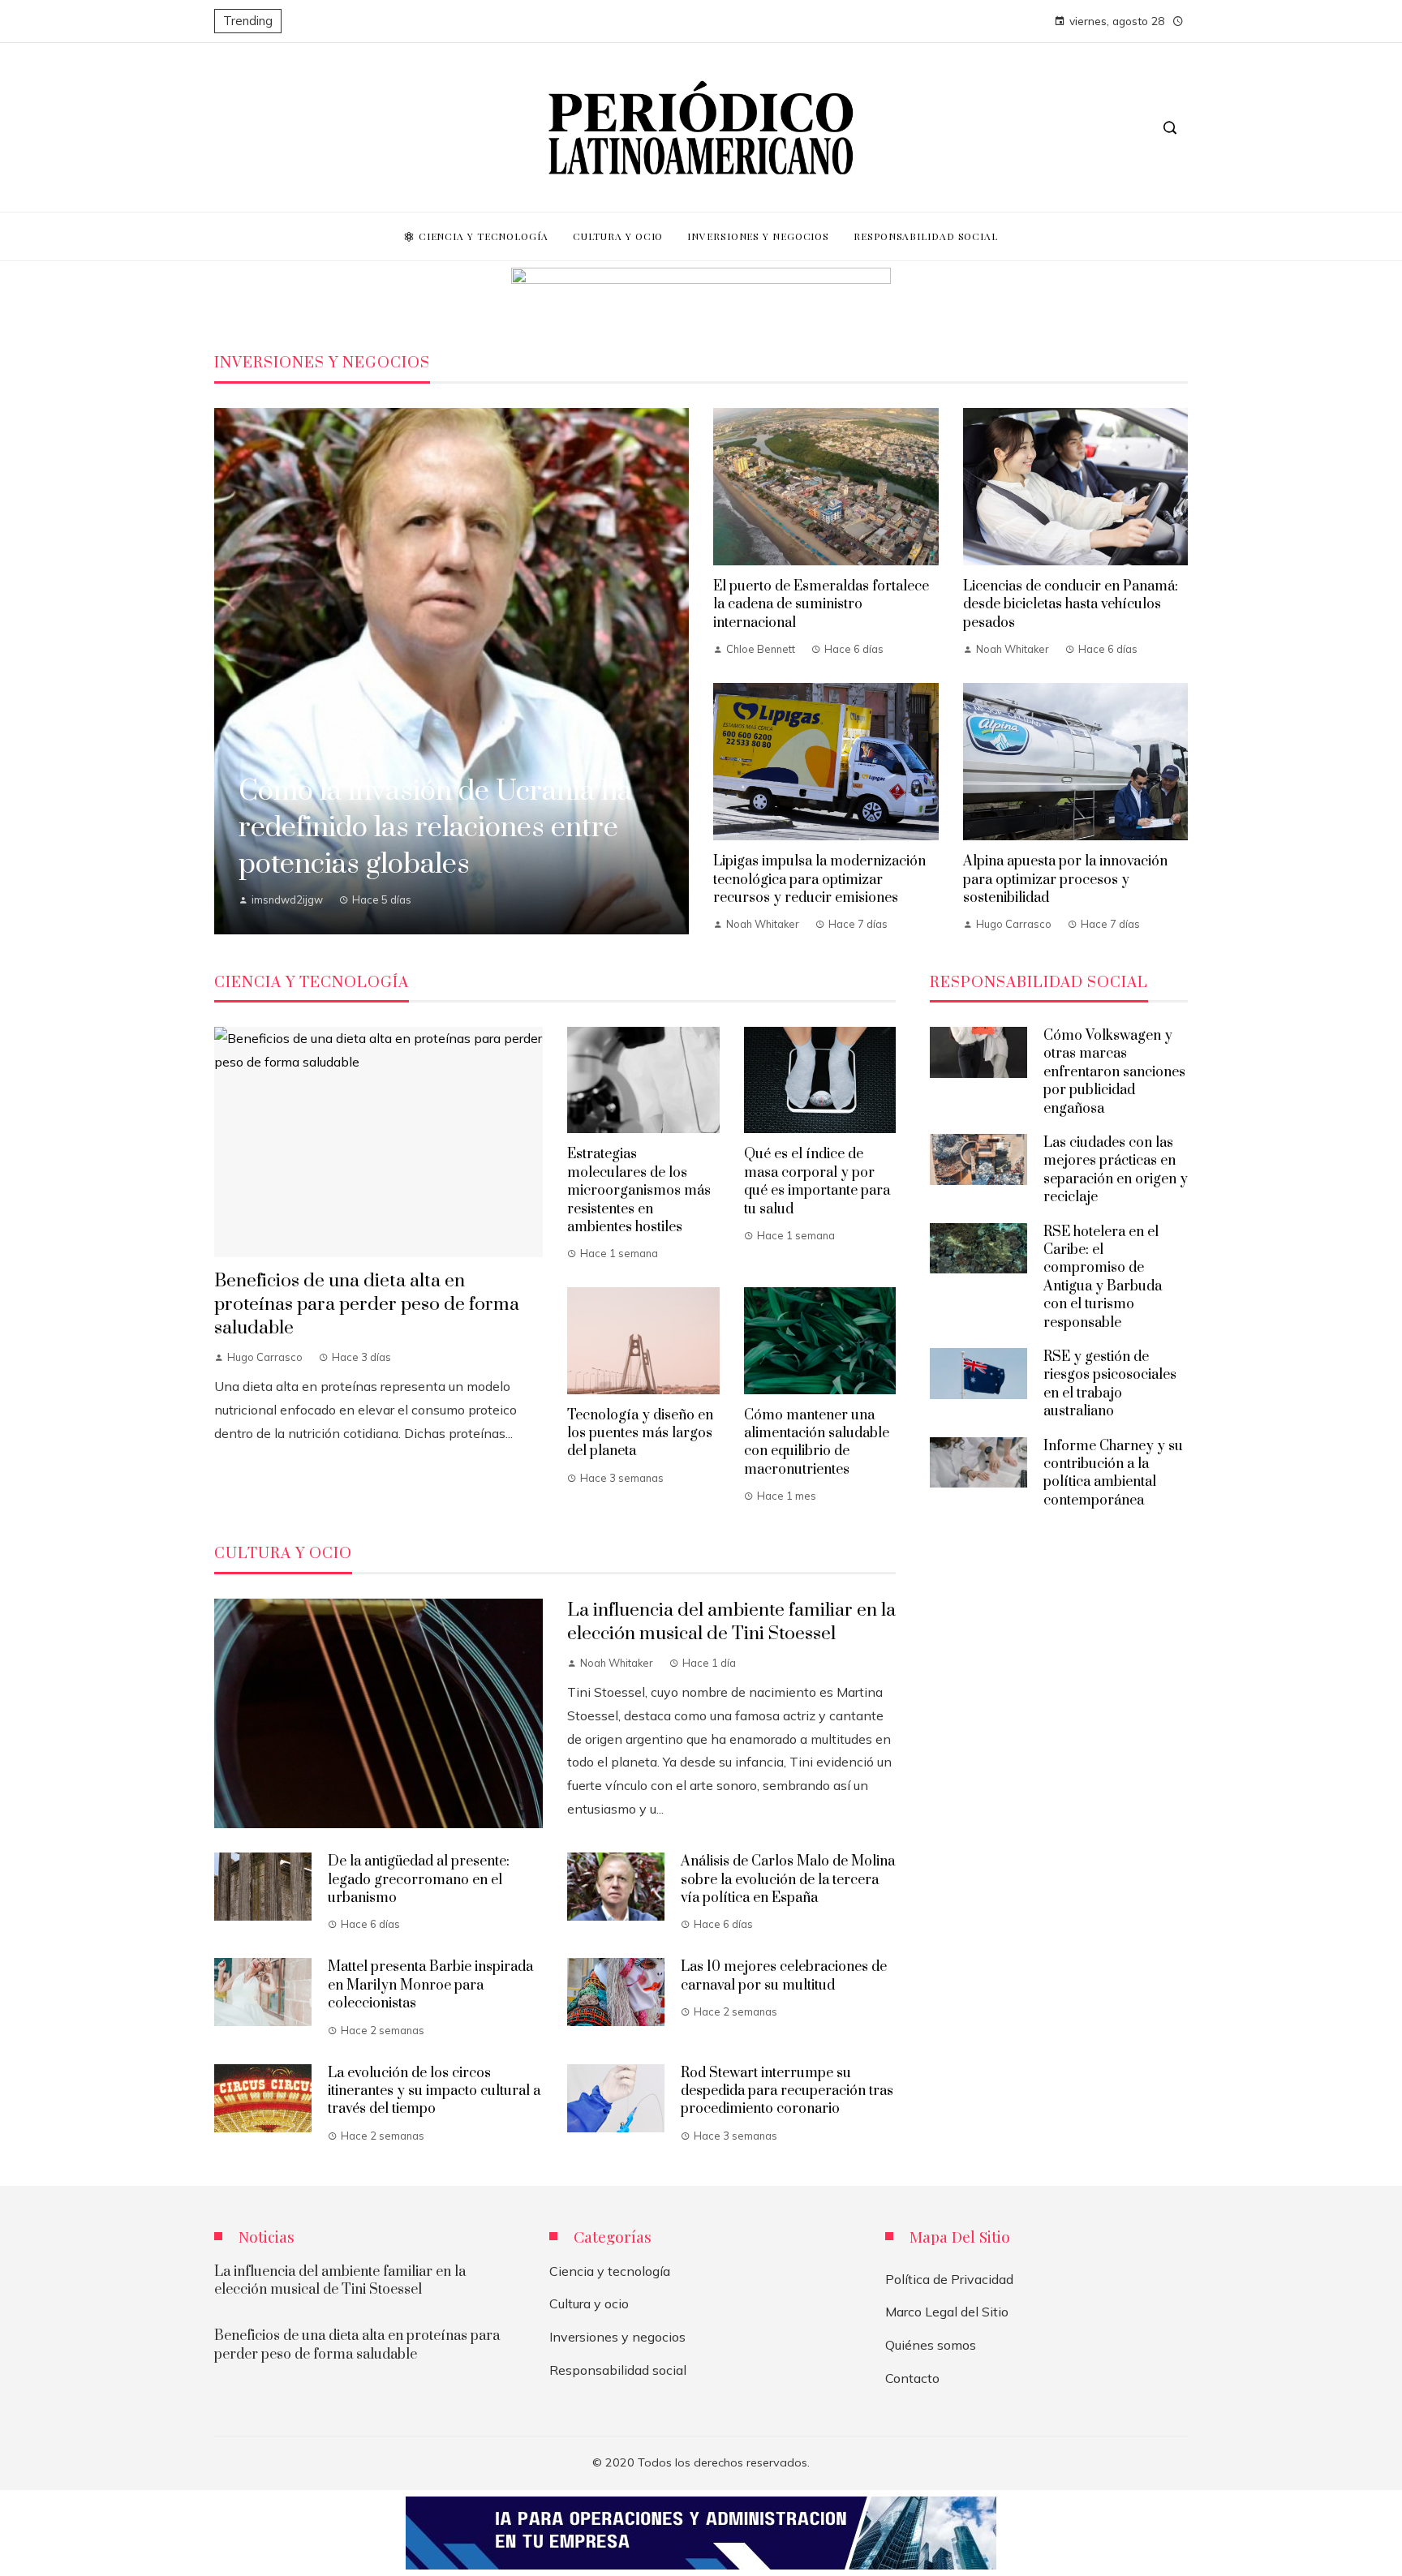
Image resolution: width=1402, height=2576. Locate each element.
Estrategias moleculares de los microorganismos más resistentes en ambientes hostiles (639, 1191)
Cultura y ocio (589, 2303)
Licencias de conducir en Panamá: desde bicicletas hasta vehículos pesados (1071, 605)
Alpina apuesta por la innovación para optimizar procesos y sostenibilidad (1065, 880)
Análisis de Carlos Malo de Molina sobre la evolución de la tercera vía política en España (788, 1880)
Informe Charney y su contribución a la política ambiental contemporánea (1113, 1473)
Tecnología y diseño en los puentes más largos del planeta (640, 1434)
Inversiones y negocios (617, 2337)
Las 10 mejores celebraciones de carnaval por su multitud (784, 1976)
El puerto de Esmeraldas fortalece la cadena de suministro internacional (821, 605)
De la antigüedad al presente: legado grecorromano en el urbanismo (419, 1880)
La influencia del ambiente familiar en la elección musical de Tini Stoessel (731, 1622)
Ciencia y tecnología (610, 2271)
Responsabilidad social (618, 2370)
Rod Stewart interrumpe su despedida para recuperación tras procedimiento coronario (787, 2091)
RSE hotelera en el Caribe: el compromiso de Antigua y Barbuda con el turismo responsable (1103, 1277)
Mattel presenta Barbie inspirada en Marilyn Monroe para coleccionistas (430, 1985)
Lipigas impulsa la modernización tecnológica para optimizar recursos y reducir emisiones (819, 880)
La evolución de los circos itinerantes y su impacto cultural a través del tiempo (434, 2091)
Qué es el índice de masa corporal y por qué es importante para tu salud (817, 1181)
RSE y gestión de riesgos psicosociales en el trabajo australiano (1110, 1384)
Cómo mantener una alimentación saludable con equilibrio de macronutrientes (817, 1443)
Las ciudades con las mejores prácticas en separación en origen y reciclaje (1116, 1170)
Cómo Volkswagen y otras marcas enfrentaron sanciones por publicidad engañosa (1114, 1072)
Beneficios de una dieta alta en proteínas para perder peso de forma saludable (367, 1305)
